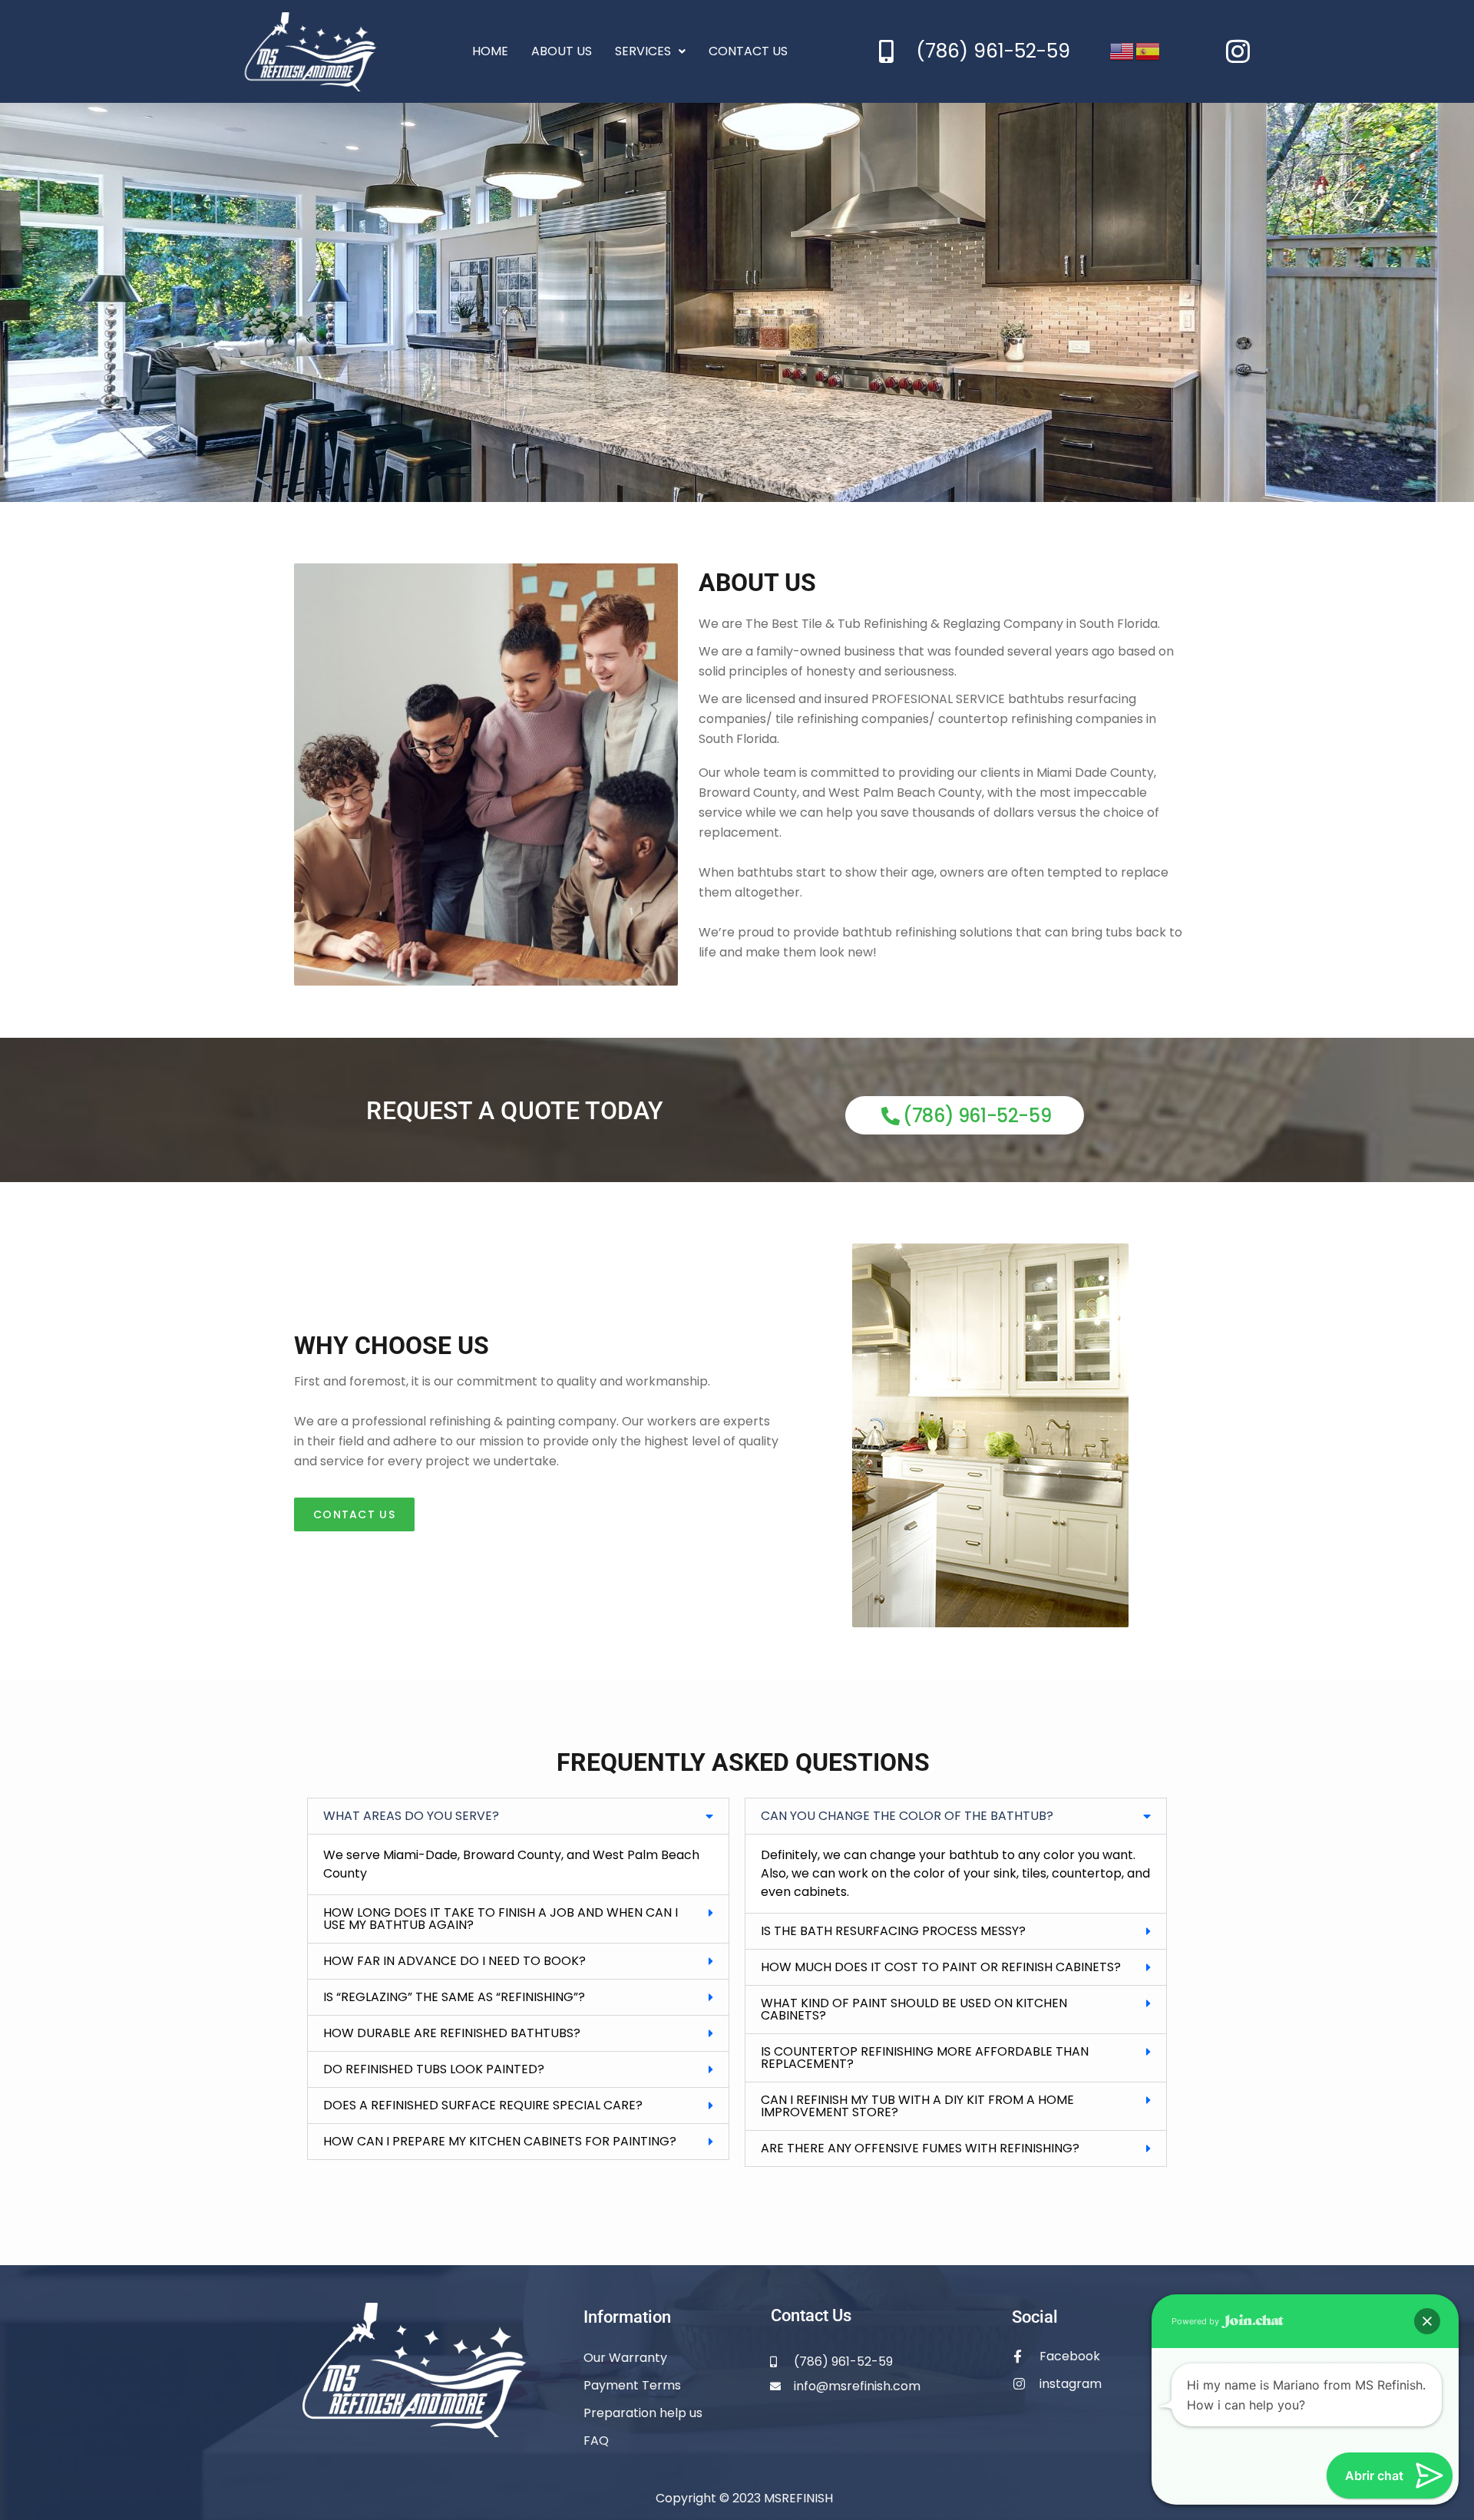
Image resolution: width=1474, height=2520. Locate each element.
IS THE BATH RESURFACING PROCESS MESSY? (893, 1931)
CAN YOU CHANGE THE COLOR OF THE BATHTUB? (907, 1816)
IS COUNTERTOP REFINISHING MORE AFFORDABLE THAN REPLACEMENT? (925, 2058)
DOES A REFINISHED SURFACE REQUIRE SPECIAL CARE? (483, 2105)
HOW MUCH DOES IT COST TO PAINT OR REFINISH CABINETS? (941, 1967)
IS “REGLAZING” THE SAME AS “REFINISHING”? (454, 1997)
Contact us (748, 51)
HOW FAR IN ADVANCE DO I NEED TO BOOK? (454, 1961)
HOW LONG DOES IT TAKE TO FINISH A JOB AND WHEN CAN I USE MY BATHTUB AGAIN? (501, 1919)
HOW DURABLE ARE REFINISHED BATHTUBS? (452, 2033)
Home (490, 51)
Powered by (1196, 2321)
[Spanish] (1148, 50)
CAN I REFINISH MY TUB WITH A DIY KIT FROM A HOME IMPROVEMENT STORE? (917, 2106)
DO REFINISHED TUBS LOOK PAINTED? (434, 2069)
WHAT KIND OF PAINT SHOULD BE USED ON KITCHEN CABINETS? (914, 2009)
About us (562, 51)
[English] (1122, 50)
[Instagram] (1238, 51)
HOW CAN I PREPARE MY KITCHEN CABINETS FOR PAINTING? (500, 2141)
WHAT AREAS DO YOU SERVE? (411, 1816)
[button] (518, 1816)
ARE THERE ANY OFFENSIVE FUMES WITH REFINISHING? (920, 2148)
